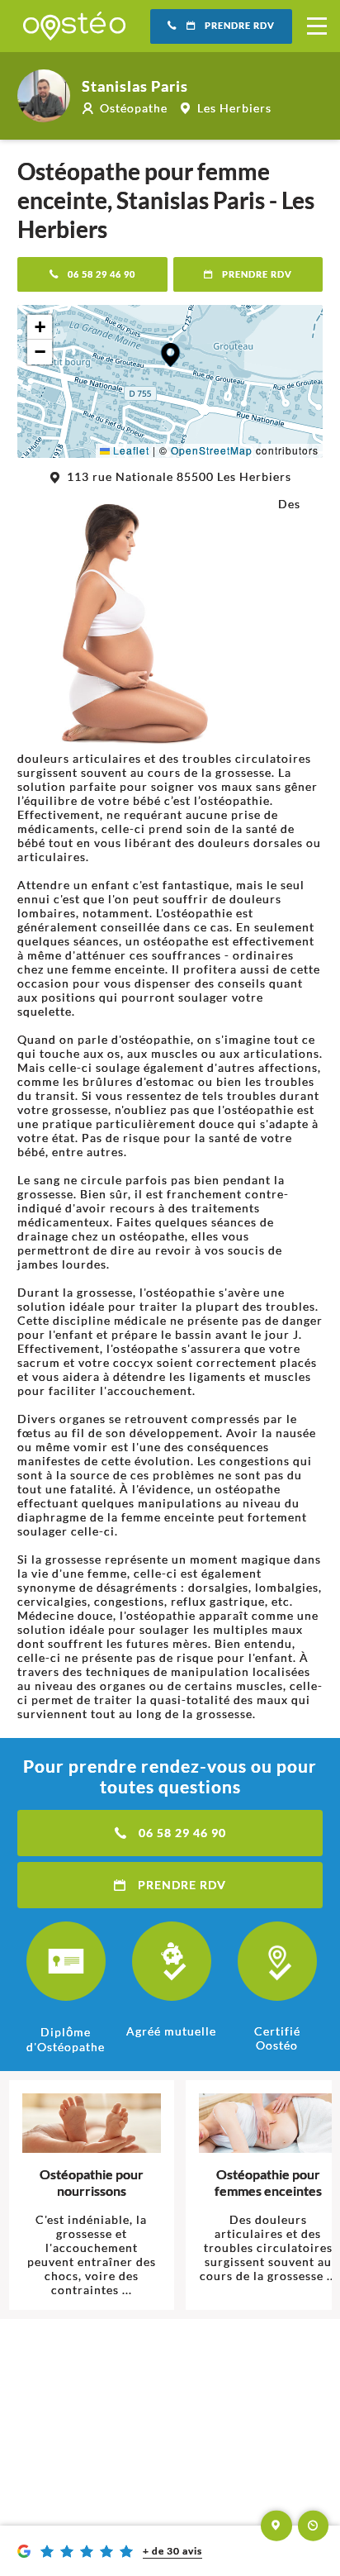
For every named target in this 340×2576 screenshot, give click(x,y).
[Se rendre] (276, 2526)
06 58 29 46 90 (102, 274)
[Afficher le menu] (317, 26)
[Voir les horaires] (314, 2526)
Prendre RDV (240, 26)
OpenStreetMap (212, 450)
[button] (170, 355)
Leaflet (130, 450)
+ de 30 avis (172, 2551)
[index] (74, 26)
